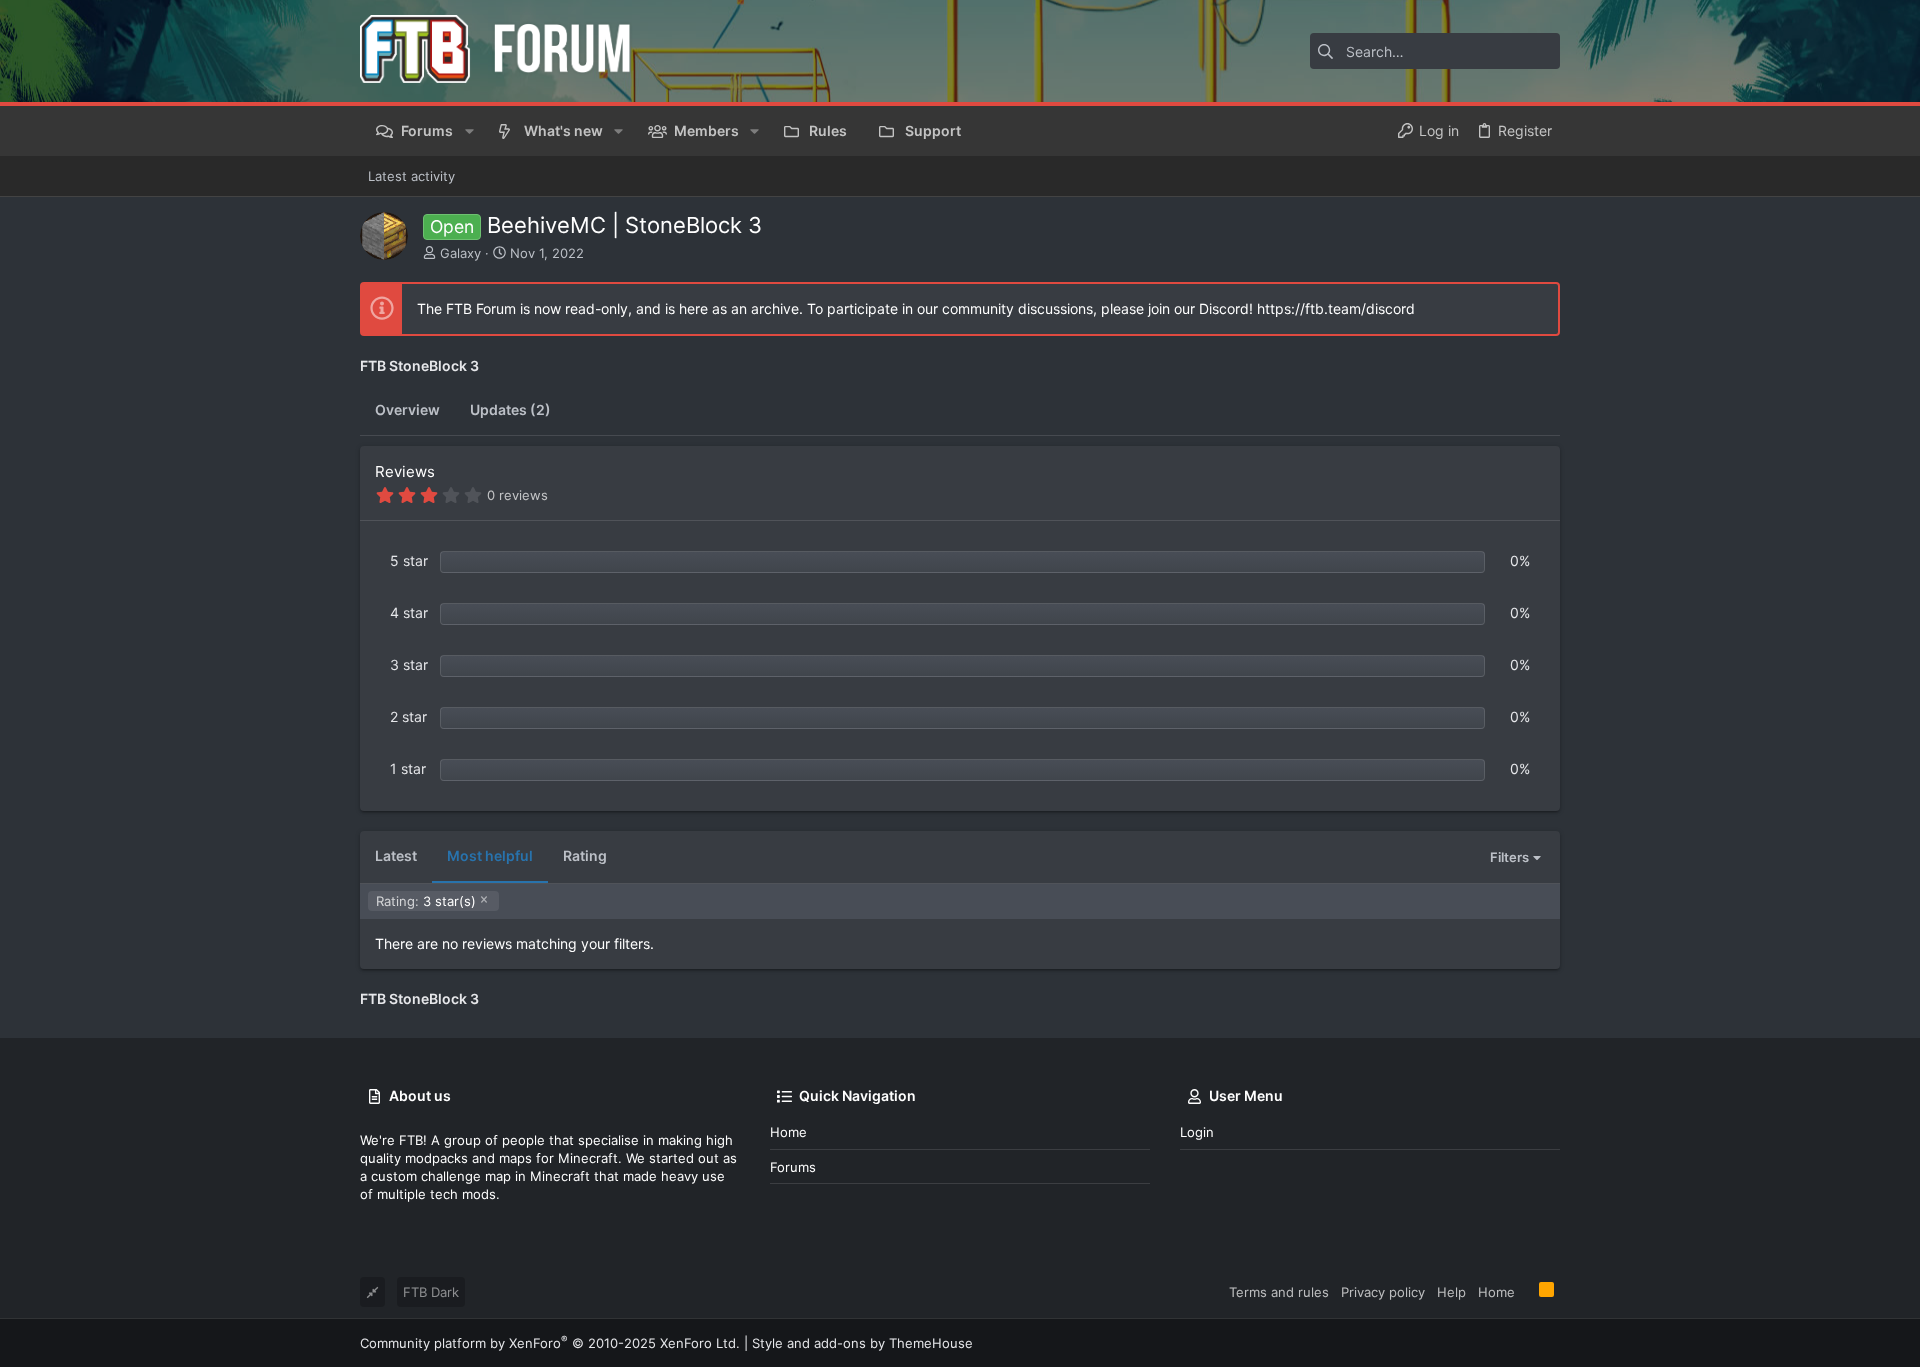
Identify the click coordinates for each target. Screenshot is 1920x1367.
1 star (408, 768)
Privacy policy (1383, 1292)
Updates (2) (510, 409)
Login (1197, 1132)
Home (788, 1132)
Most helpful (490, 855)
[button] (468, 131)
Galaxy (460, 253)
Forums (793, 1167)
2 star (408, 716)
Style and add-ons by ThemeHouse (862, 1343)
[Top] (1527, 1291)
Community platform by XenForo (550, 1343)
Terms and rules (1279, 1292)
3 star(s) (426, 901)
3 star (409, 664)
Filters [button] (1509, 857)
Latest (396, 855)
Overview (407, 409)
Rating (585, 855)
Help (1451, 1292)
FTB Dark (431, 1292)
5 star (409, 560)
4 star (409, 612)
